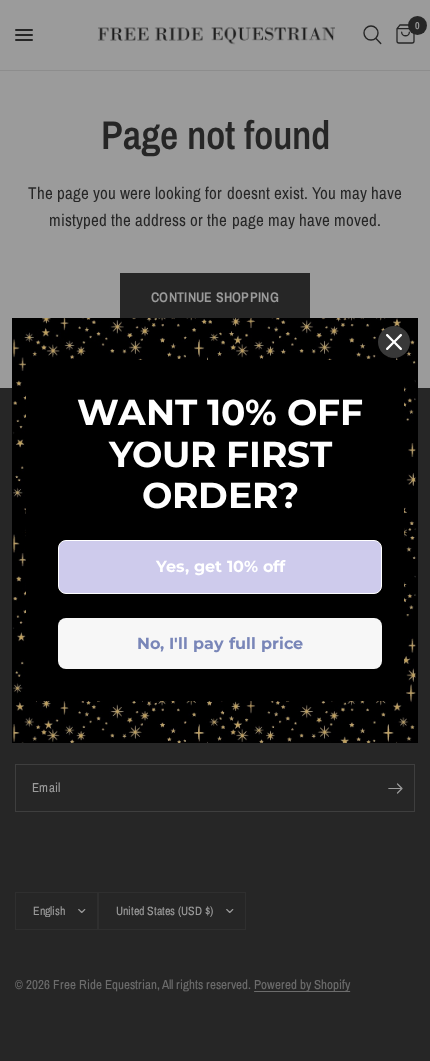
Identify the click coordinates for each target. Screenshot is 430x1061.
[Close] (394, 342)
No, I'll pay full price (220, 643)
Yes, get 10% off (220, 566)
